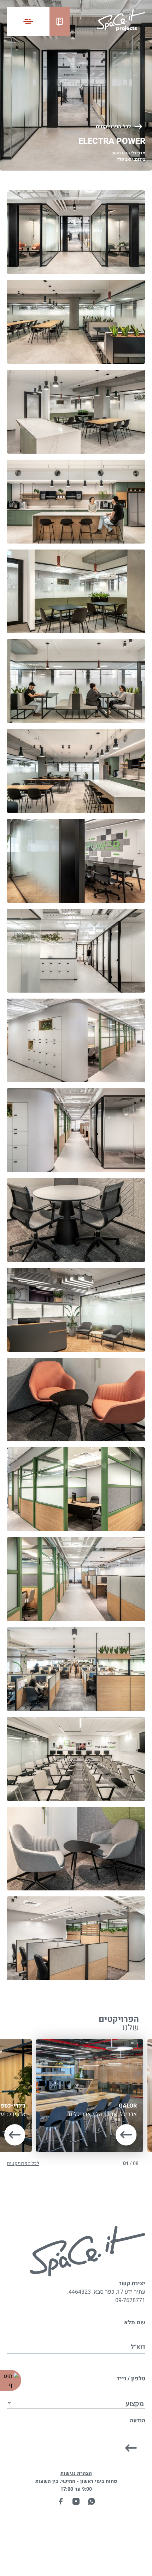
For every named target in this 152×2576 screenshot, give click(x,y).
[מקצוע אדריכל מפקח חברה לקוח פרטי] (76, 2396)
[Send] (131, 2448)
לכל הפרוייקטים (113, 127)
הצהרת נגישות (76, 2473)
